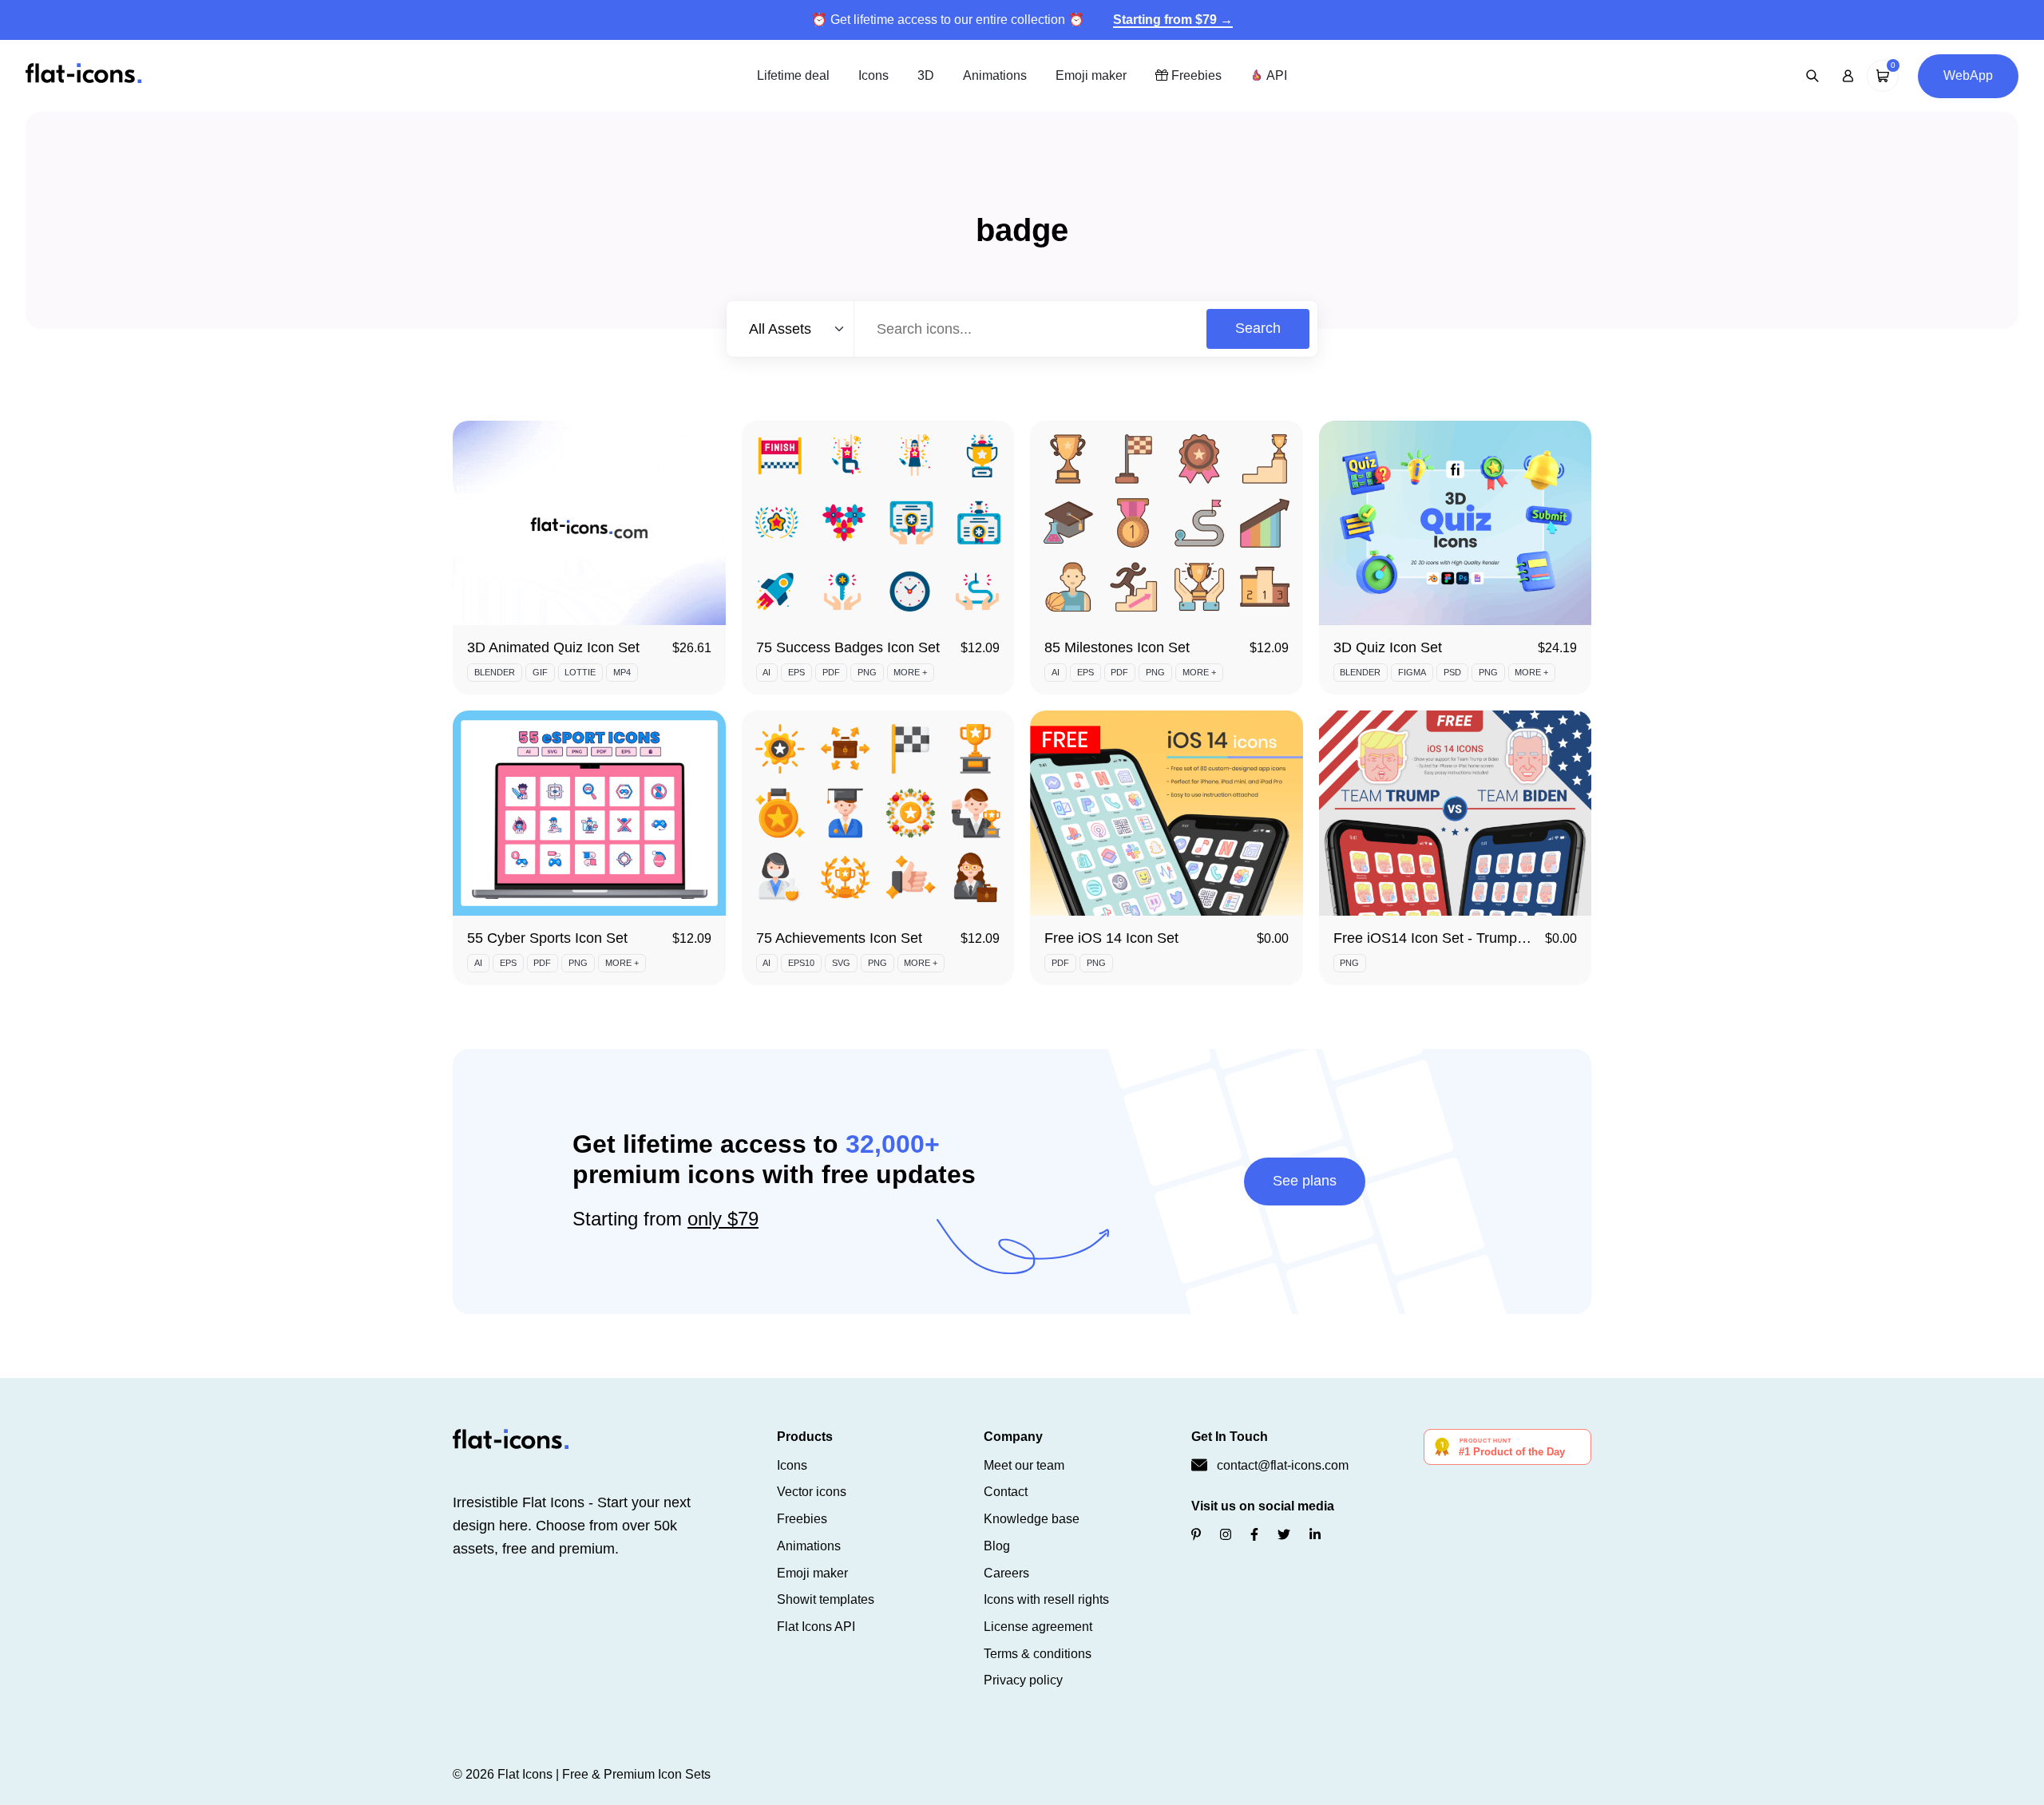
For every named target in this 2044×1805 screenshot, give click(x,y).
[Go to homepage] (83, 75)
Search (1258, 328)
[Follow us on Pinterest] (1196, 1535)
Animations (995, 75)
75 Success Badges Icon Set (848, 647)
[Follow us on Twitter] (1284, 1535)
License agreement (1038, 1627)
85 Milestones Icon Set (1117, 647)
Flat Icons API (816, 1627)
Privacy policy (1023, 1680)
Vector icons (812, 1492)
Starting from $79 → (1173, 20)
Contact (1006, 1492)
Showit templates (826, 1599)
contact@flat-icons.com (1283, 1465)
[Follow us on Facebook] (1254, 1535)
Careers (1006, 1573)
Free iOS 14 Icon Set (1111, 938)
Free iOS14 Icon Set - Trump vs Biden (1455, 938)
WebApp (1968, 75)
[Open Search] (1812, 76)
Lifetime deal (793, 75)
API (1275, 75)
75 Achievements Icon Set (839, 938)
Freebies (1195, 75)
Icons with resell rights (1046, 1599)
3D (926, 75)
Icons (873, 75)
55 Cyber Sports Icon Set (547, 938)
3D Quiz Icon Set (1388, 647)
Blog (997, 1546)
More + (910, 672)
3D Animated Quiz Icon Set (553, 647)
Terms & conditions (1038, 1654)
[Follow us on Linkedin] (1315, 1535)
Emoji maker (1091, 75)
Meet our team (1024, 1465)
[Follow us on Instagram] (1226, 1535)
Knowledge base (1032, 1519)
